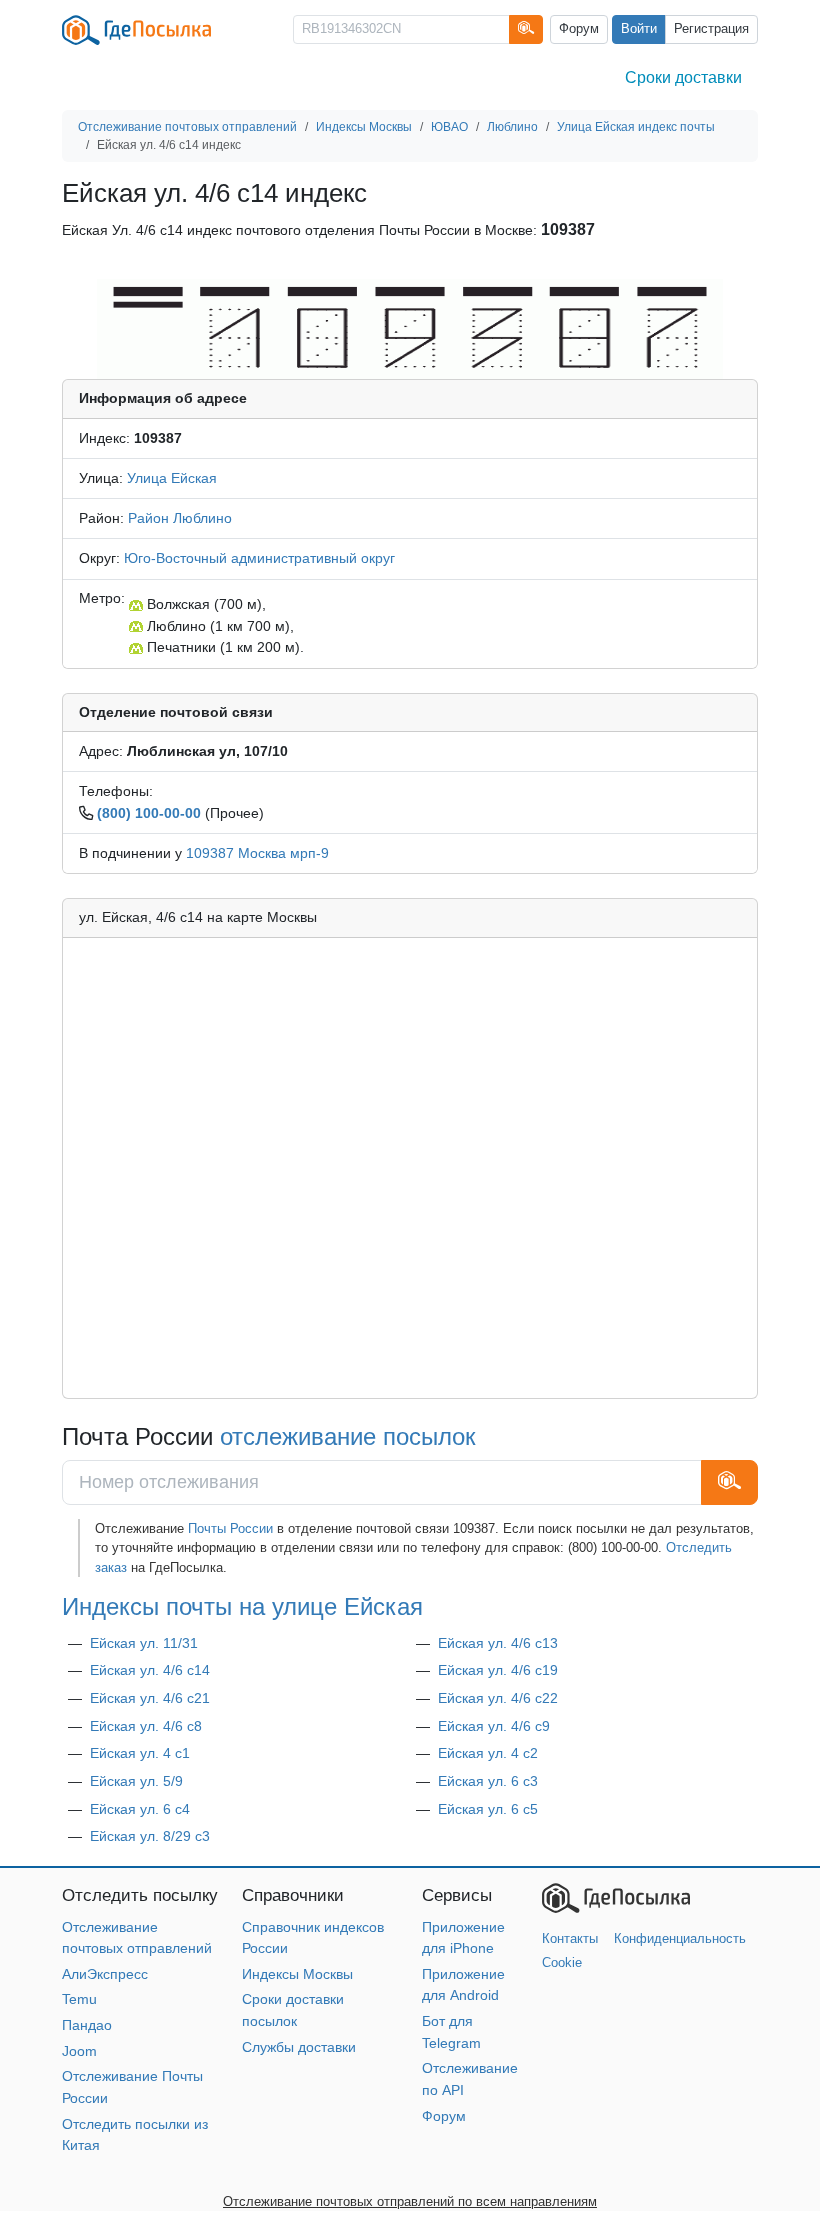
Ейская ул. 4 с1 (140, 1753)
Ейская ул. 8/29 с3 (150, 1836)
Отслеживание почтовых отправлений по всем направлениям (410, 2201)
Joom (79, 2051)
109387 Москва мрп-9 (257, 853)
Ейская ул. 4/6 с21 (150, 1698)
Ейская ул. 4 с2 (488, 1753)
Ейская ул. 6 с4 (140, 1809)
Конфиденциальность (680, 1938)
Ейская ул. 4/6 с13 (498, 1643)
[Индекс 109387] (410, 328)
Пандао (87, 2025)
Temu (79, 1999)
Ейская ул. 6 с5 (488, 1809)
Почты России (230, 1528)
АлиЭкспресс (105, 1974)
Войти (639, 29)
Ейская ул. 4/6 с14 (150, 1670)
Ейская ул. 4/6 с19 (498, 1670)
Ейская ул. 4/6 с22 (498, 1698)
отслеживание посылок (348, 1437)
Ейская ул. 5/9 (136, 1781)
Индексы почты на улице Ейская (242, 1607)
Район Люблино (180, 518)
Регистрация (711, 29)
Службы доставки (299, 2047)
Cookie (562, 1962)
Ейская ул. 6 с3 (488, 1781)
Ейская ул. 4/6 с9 (494, 1726)
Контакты (570, 1938)
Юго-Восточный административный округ (259, 558)
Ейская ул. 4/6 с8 (146, 1726)
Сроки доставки (683, 77)
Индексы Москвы (297, 1974)
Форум (579, 29)
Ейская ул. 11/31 (144, 1643)
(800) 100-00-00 (149, 813)
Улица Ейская (172, 478)
